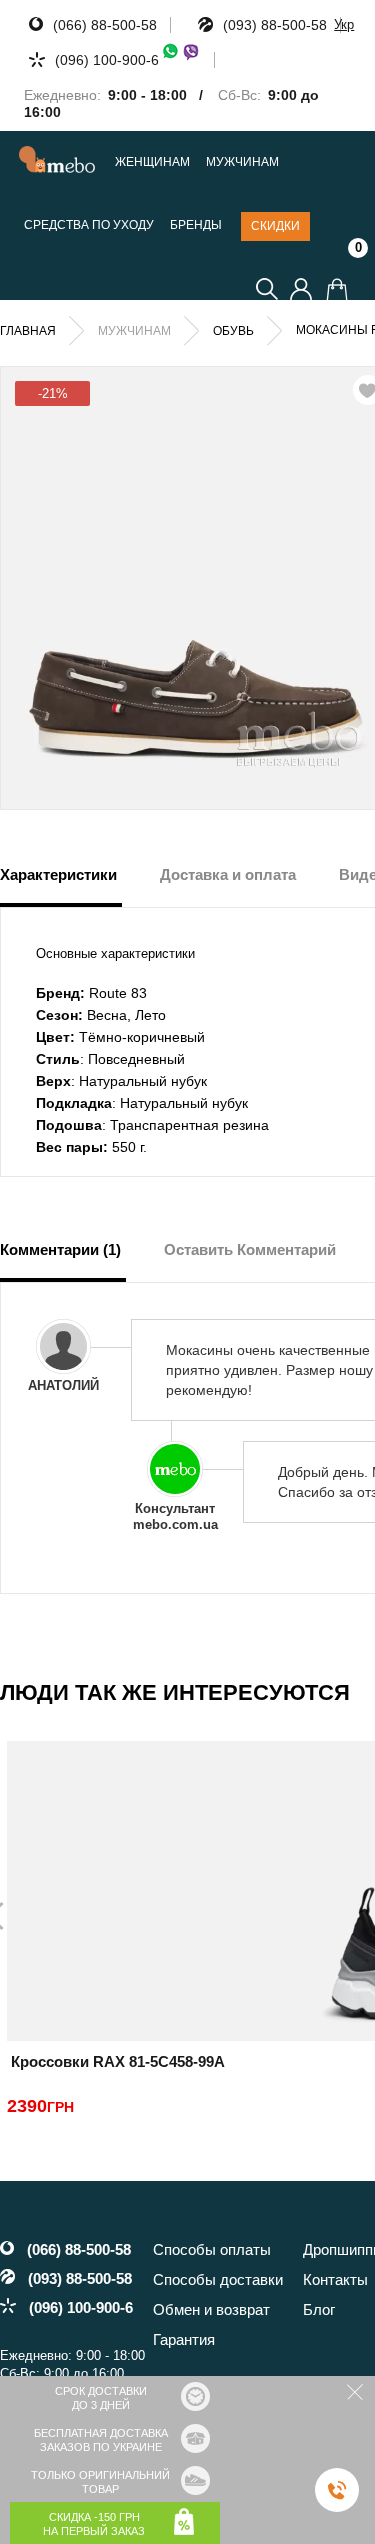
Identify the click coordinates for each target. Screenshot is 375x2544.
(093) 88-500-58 (275, 25)
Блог (319, 2309)
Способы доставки (218, 2279)
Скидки (275, 226)
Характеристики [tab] (58, 874)
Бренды (196, 225)
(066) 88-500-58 (105, 25)
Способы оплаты (212, 2249)
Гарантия (184, 2339)
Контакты (335, 2279)
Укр (344, 24)
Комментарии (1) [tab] (60, 1249)
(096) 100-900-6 (107, 60)
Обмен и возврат (211, 2309)
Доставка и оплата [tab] (228, 874)
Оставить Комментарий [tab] (250, 1249)
